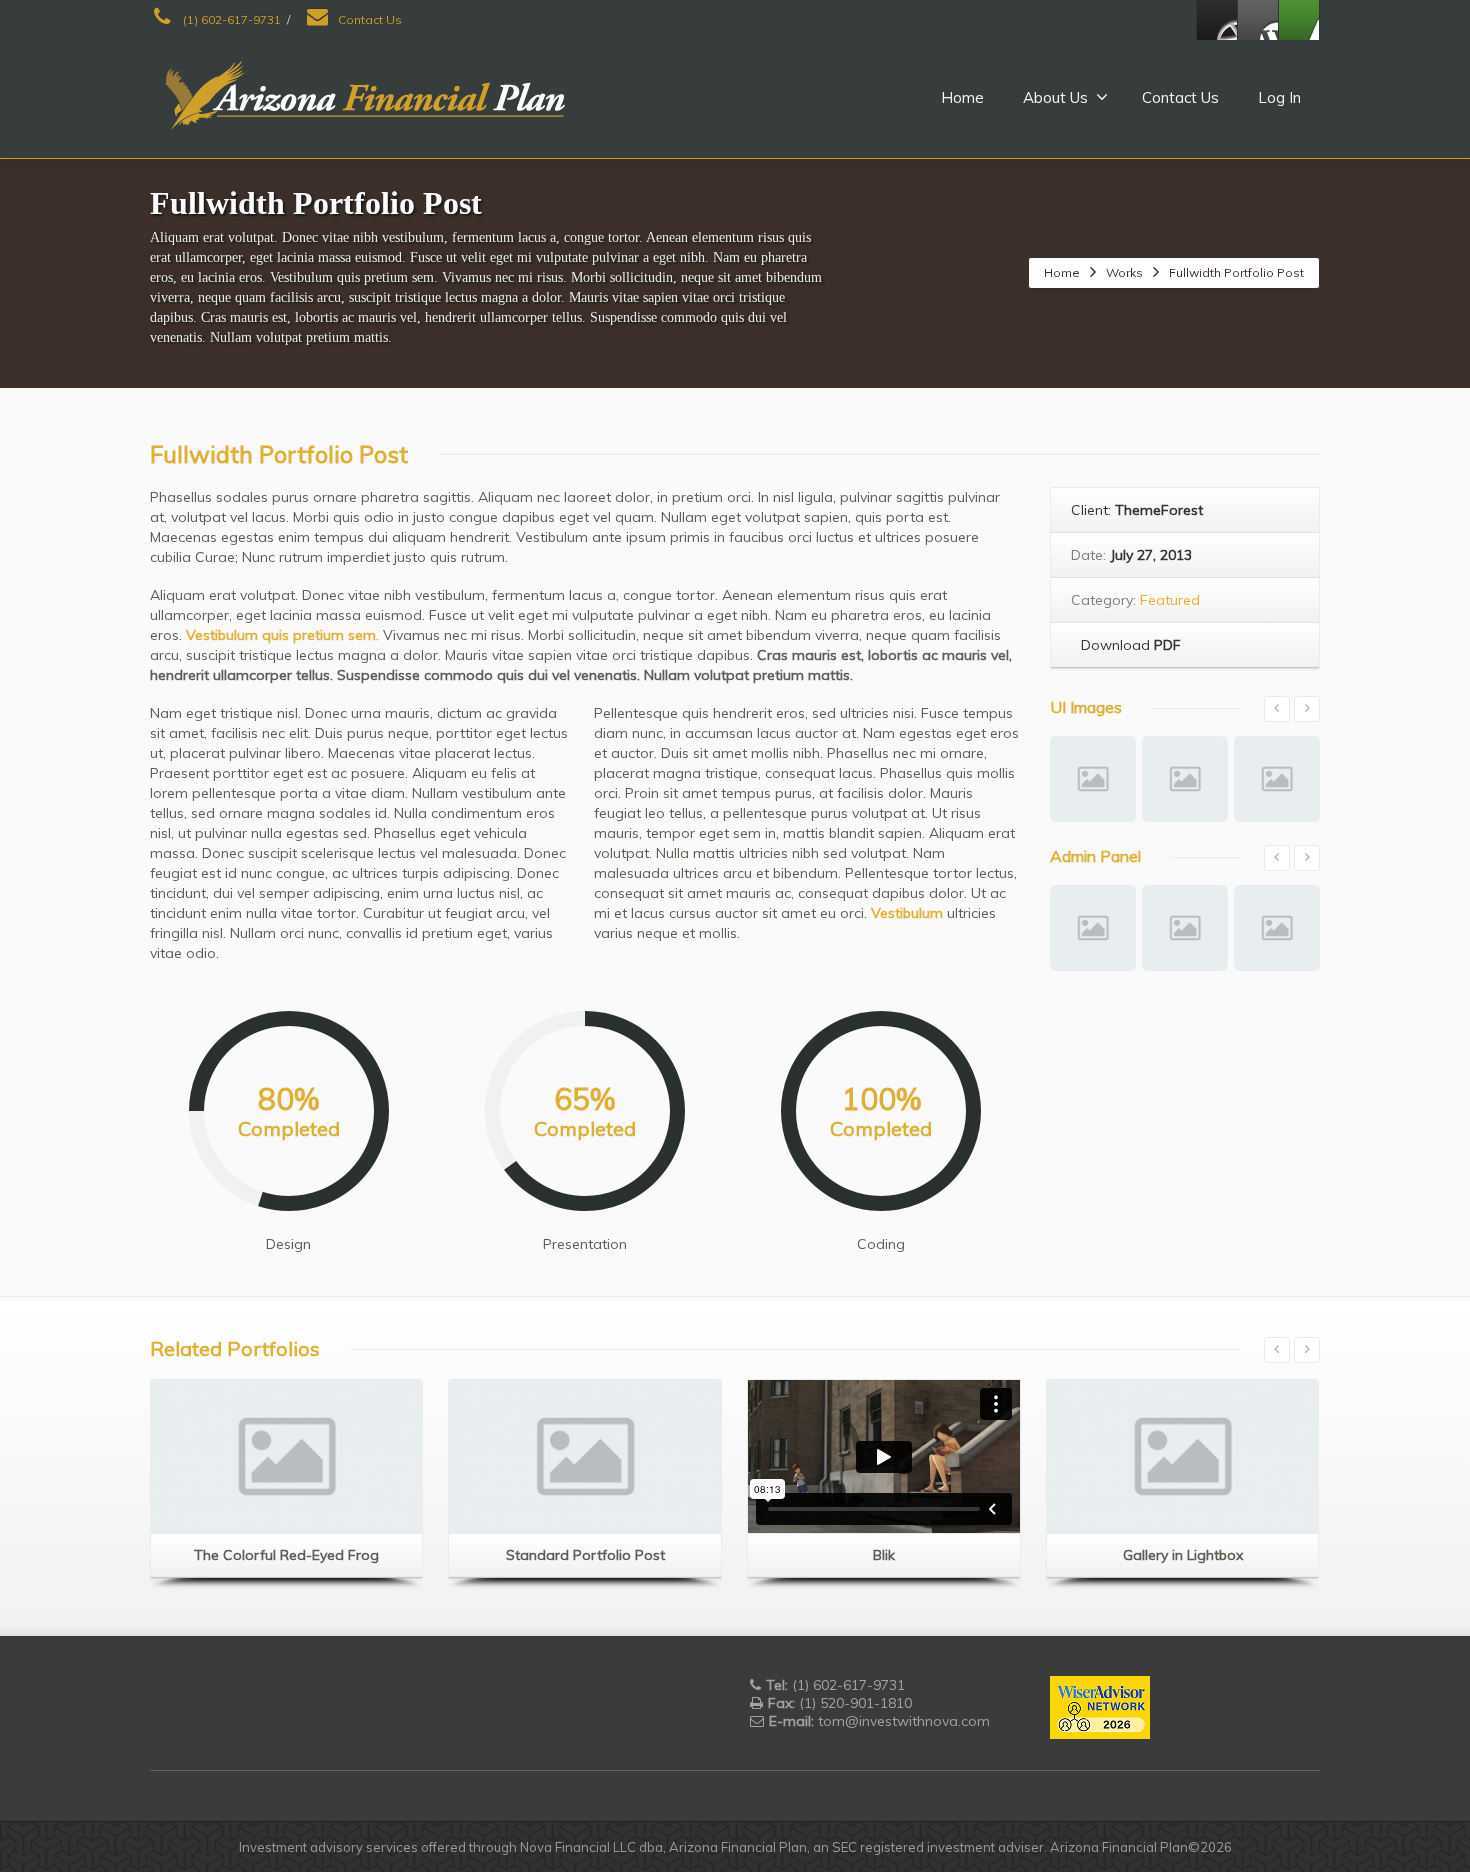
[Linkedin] (1299, 20)
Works (1124, 272)
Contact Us (368, 19)
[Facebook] (1217, 20)
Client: (1137, 510)
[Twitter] (1258, 20)
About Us (1055, 97)
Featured (1170, 600)
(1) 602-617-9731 (230, 19)
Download (1129, 645)
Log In (1279, 97)
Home (962, 97)
